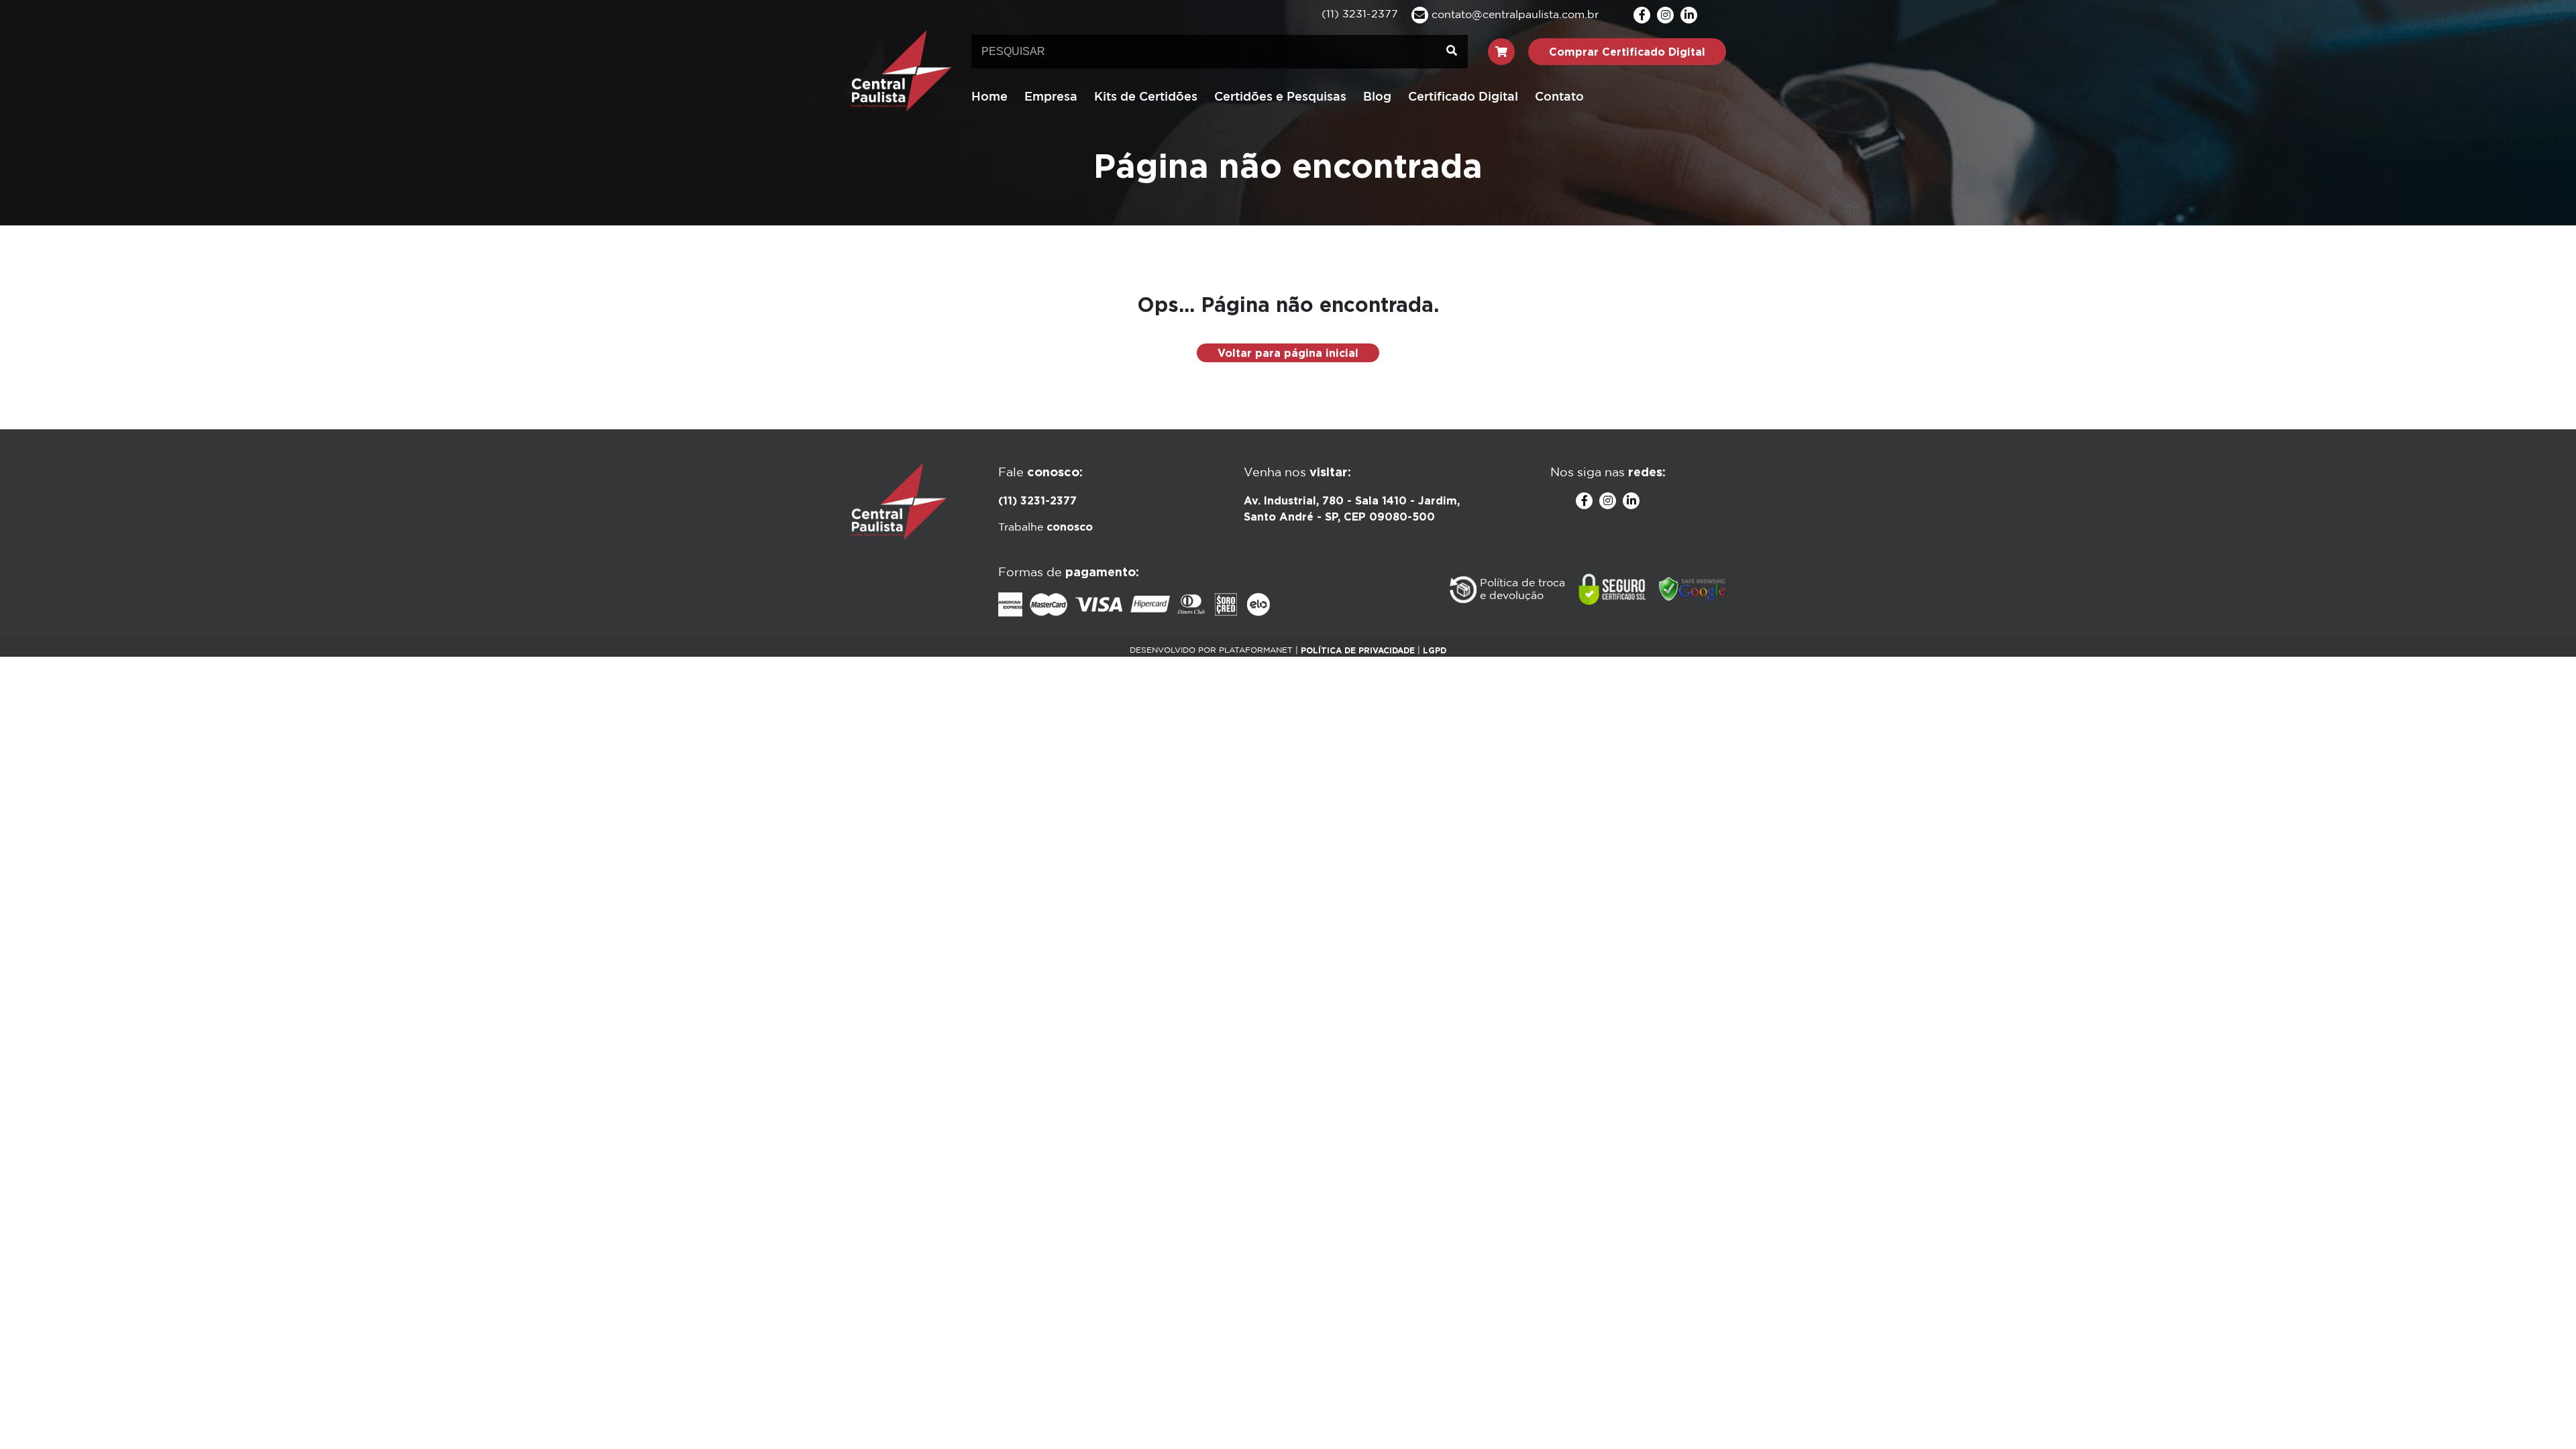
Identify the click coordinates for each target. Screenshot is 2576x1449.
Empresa (1051, 97)
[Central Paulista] (901, 70)
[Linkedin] (1689, 15)
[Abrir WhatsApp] (2542, 1415)
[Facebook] (1642, 15)
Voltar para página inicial (1288, 353)
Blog (1377, 97)
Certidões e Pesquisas (1280, 97)
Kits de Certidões (1146, 97)
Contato (1559, 97)
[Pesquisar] (1452, 52)
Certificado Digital (1463, 97)
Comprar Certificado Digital (1627, 52)
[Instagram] (1665, 15)
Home (989, 97)
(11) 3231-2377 (1037, 500)
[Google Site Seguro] (1693, 590)
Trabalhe (1045, 528)
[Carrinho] (1501, 52)
